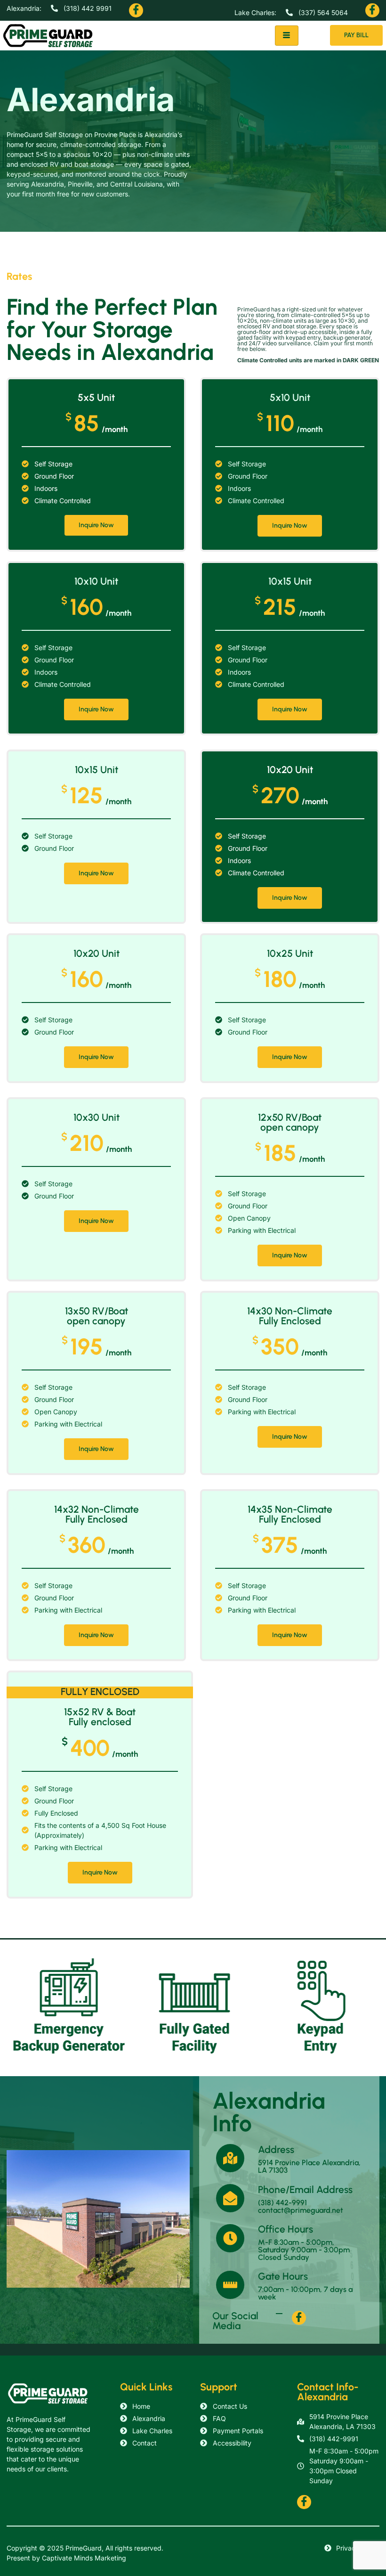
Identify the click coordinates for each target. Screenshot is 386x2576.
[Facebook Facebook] (136, 10)
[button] (134, 10)
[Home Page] (56, 36)
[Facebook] (299, 2318)
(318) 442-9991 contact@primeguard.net (301, 2206)
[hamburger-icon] (287, 36)
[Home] (56, 2393)
